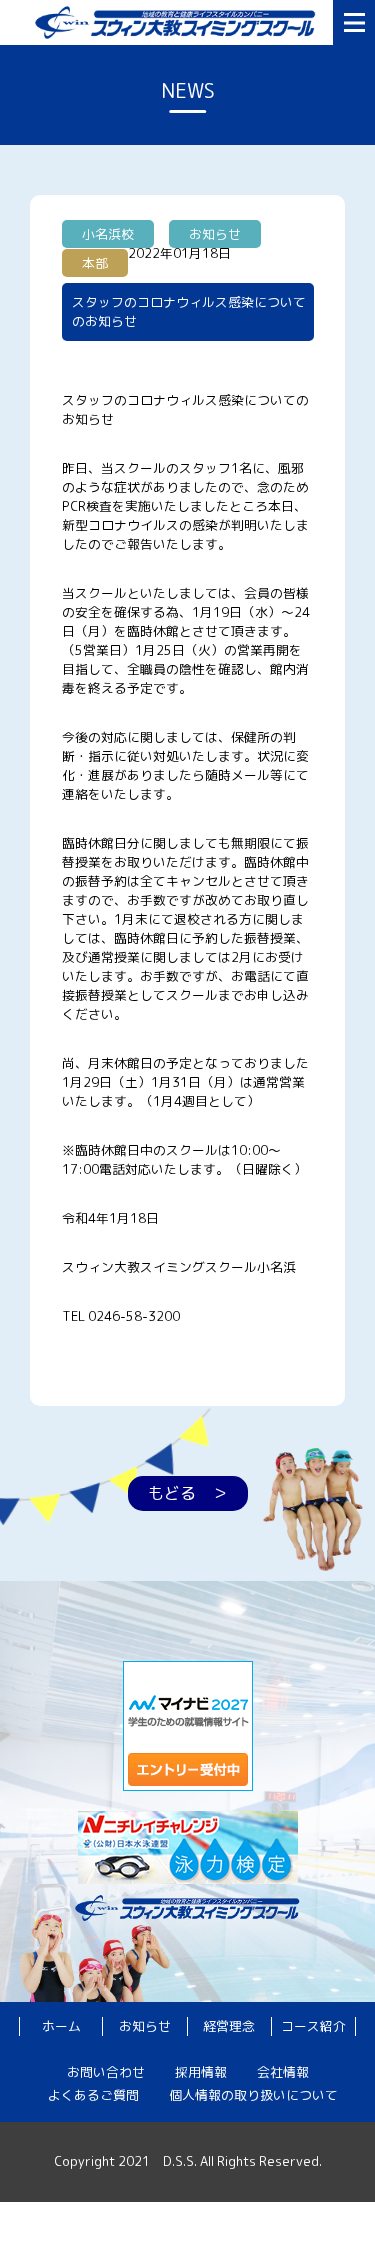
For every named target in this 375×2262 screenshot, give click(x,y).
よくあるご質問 (93, 2095)
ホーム (61, 2026)
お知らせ (145, 2026)
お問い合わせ (106, 2072)
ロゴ (179, 22)
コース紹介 (313, 2026)
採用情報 (201, 2072)
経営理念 (229, 2026)
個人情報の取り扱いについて (253, 2095)
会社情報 (283, 2072)
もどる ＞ (188, 1493)
